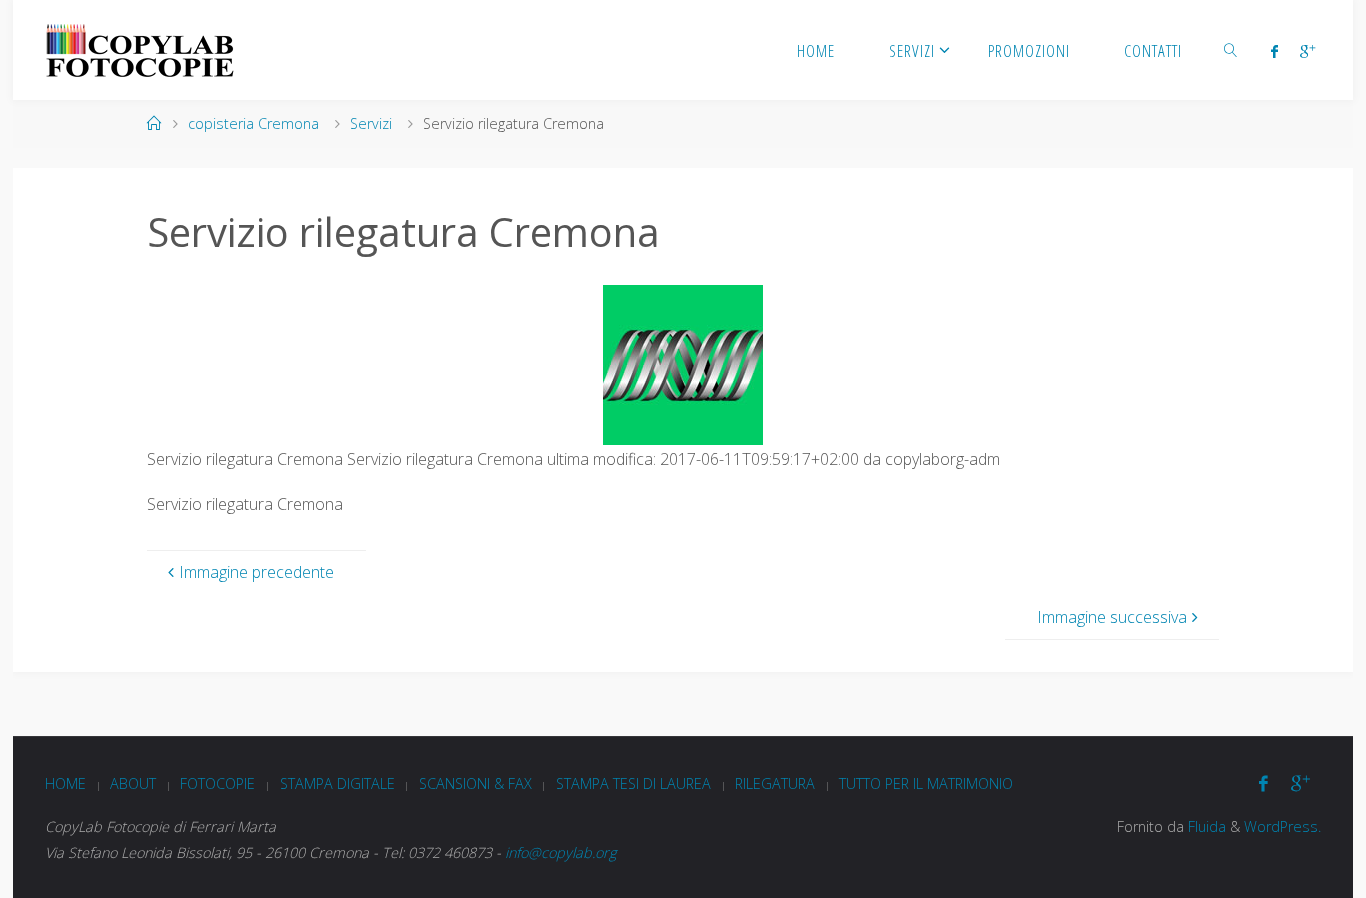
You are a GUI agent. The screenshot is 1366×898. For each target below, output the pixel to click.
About (133, 783)
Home (65, 783)
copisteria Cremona (253, 123)
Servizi (371, 123)
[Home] (154, 123)
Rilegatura (775, 783)
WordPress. (1282, 826)
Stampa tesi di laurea (633, 783)
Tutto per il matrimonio (926, 783)
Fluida (1205, 826)
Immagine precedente (256, 572)
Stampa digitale (337, 783)
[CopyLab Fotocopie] (140, 50)
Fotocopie (217, 783)
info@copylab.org (560, 852)
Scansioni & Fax (475, 783)
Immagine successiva (1112, 617)
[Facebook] (1273, 51)
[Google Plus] (1307, 51)
